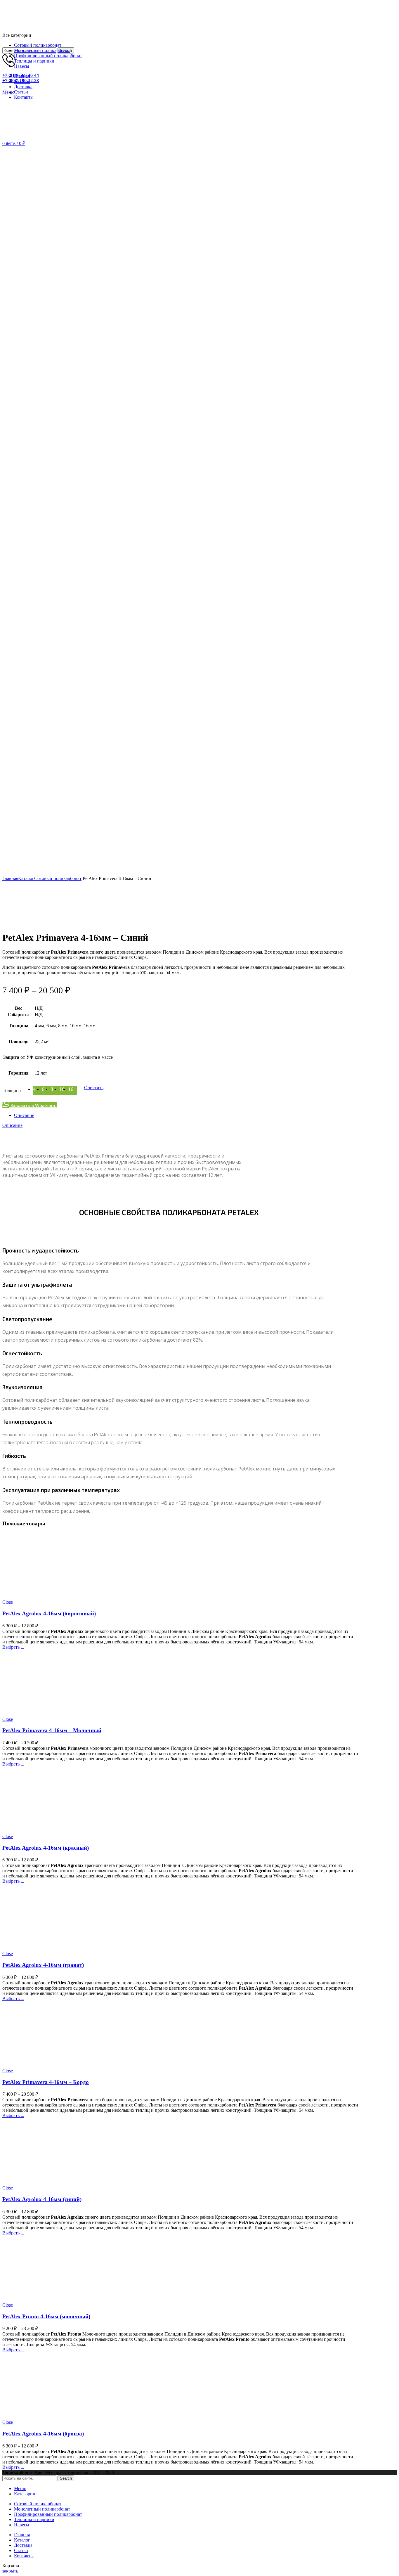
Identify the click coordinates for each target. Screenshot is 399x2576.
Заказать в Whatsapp (33, 1105)
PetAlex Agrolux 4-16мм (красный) (46, 1848)
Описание (24, 1115)
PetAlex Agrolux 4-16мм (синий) (42, 2199)
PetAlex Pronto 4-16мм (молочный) (46, 2316)
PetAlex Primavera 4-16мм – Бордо (46, 2082)
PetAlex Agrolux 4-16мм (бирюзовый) (49, 1613)
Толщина (12, 1090)
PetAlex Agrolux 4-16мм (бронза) (43, 2434)
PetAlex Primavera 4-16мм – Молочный (52, 1730)
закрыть (10, 2571)
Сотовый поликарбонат (58, 878)
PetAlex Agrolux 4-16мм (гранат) (43, 1965)
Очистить (94, 1088)
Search (66, 2478)
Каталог (26, 878)
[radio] (72, 1091)
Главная (10, 878)
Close (8, 1602)
